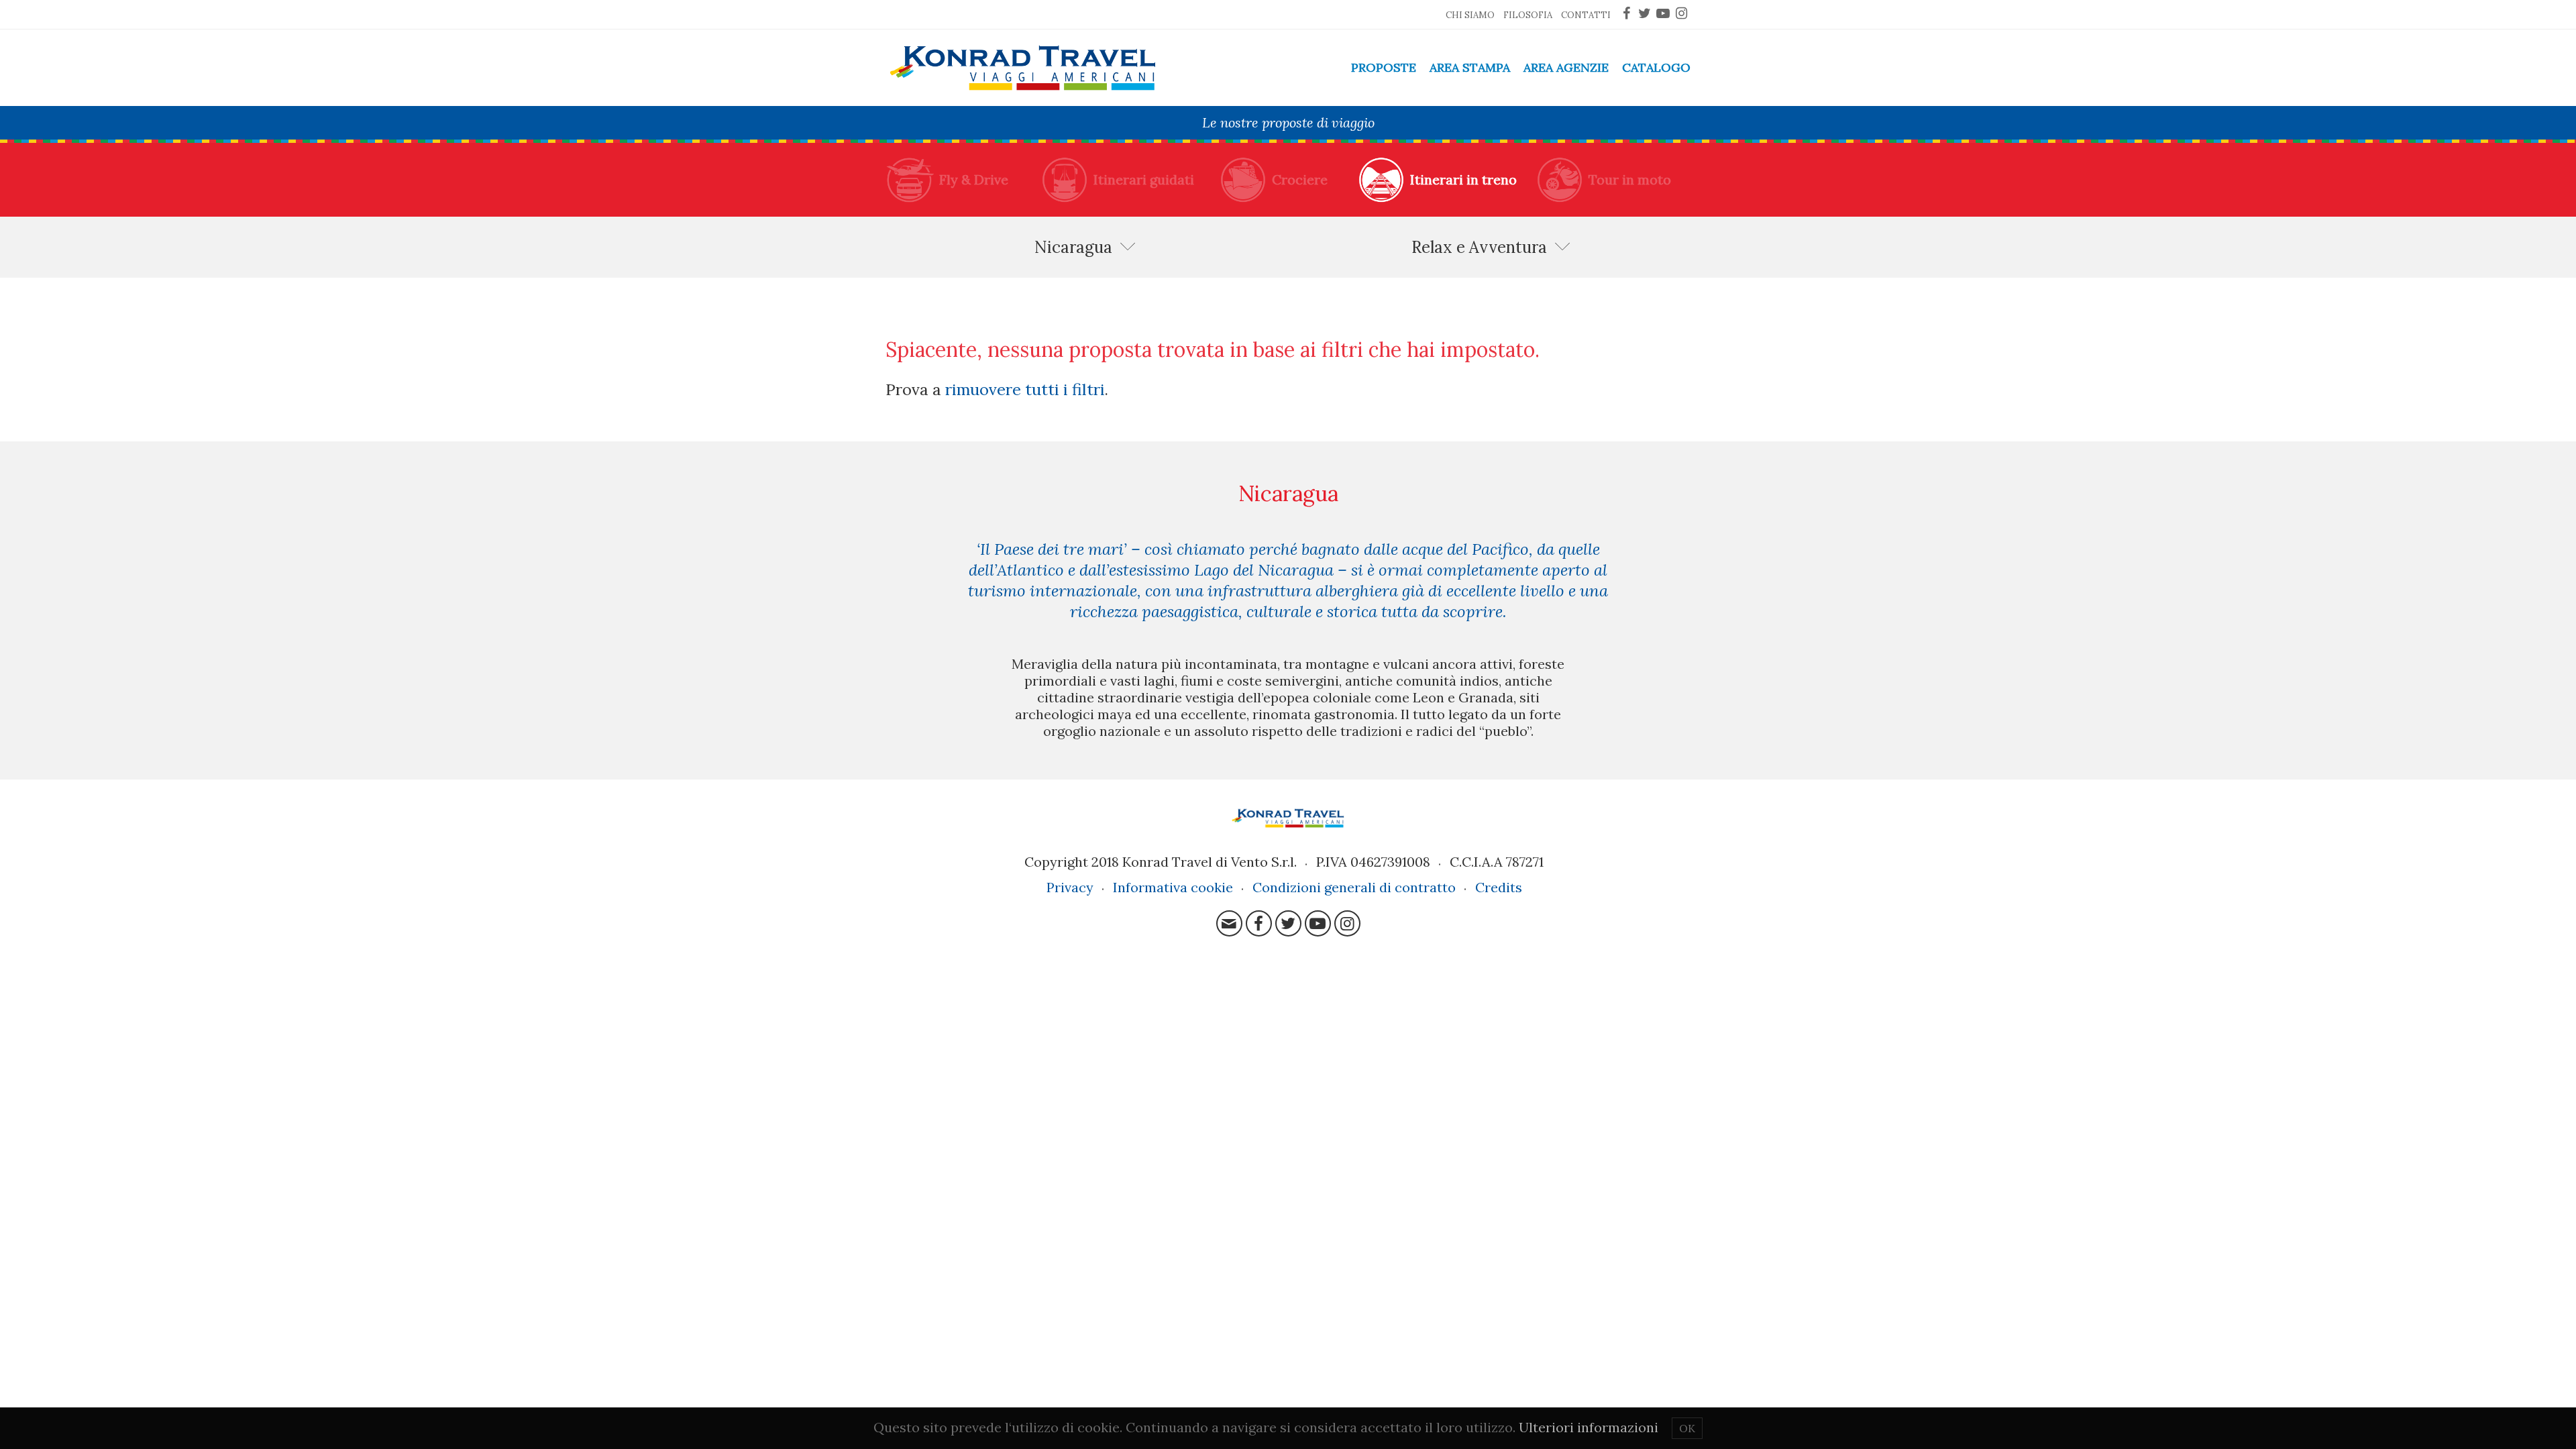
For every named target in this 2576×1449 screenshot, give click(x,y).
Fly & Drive (974, 179)
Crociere (1300, 179)
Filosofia (1528, 15)
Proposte (1384, 67)
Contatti (1586, 15)
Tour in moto (1630, 179)
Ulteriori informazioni (1589, 1427)
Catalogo (1656, 67)
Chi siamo (1470, 15)
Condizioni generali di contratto (1354, 887)
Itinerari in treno (1463, 179)
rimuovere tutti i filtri (1025, 389)
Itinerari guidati (1144, 179)
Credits (1499, 887)
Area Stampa (1470, 67)
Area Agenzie (1566, 67)
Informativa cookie (1173, 887)
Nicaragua (1073, 247)
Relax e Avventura (1479, 247)
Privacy (1070, 887)
